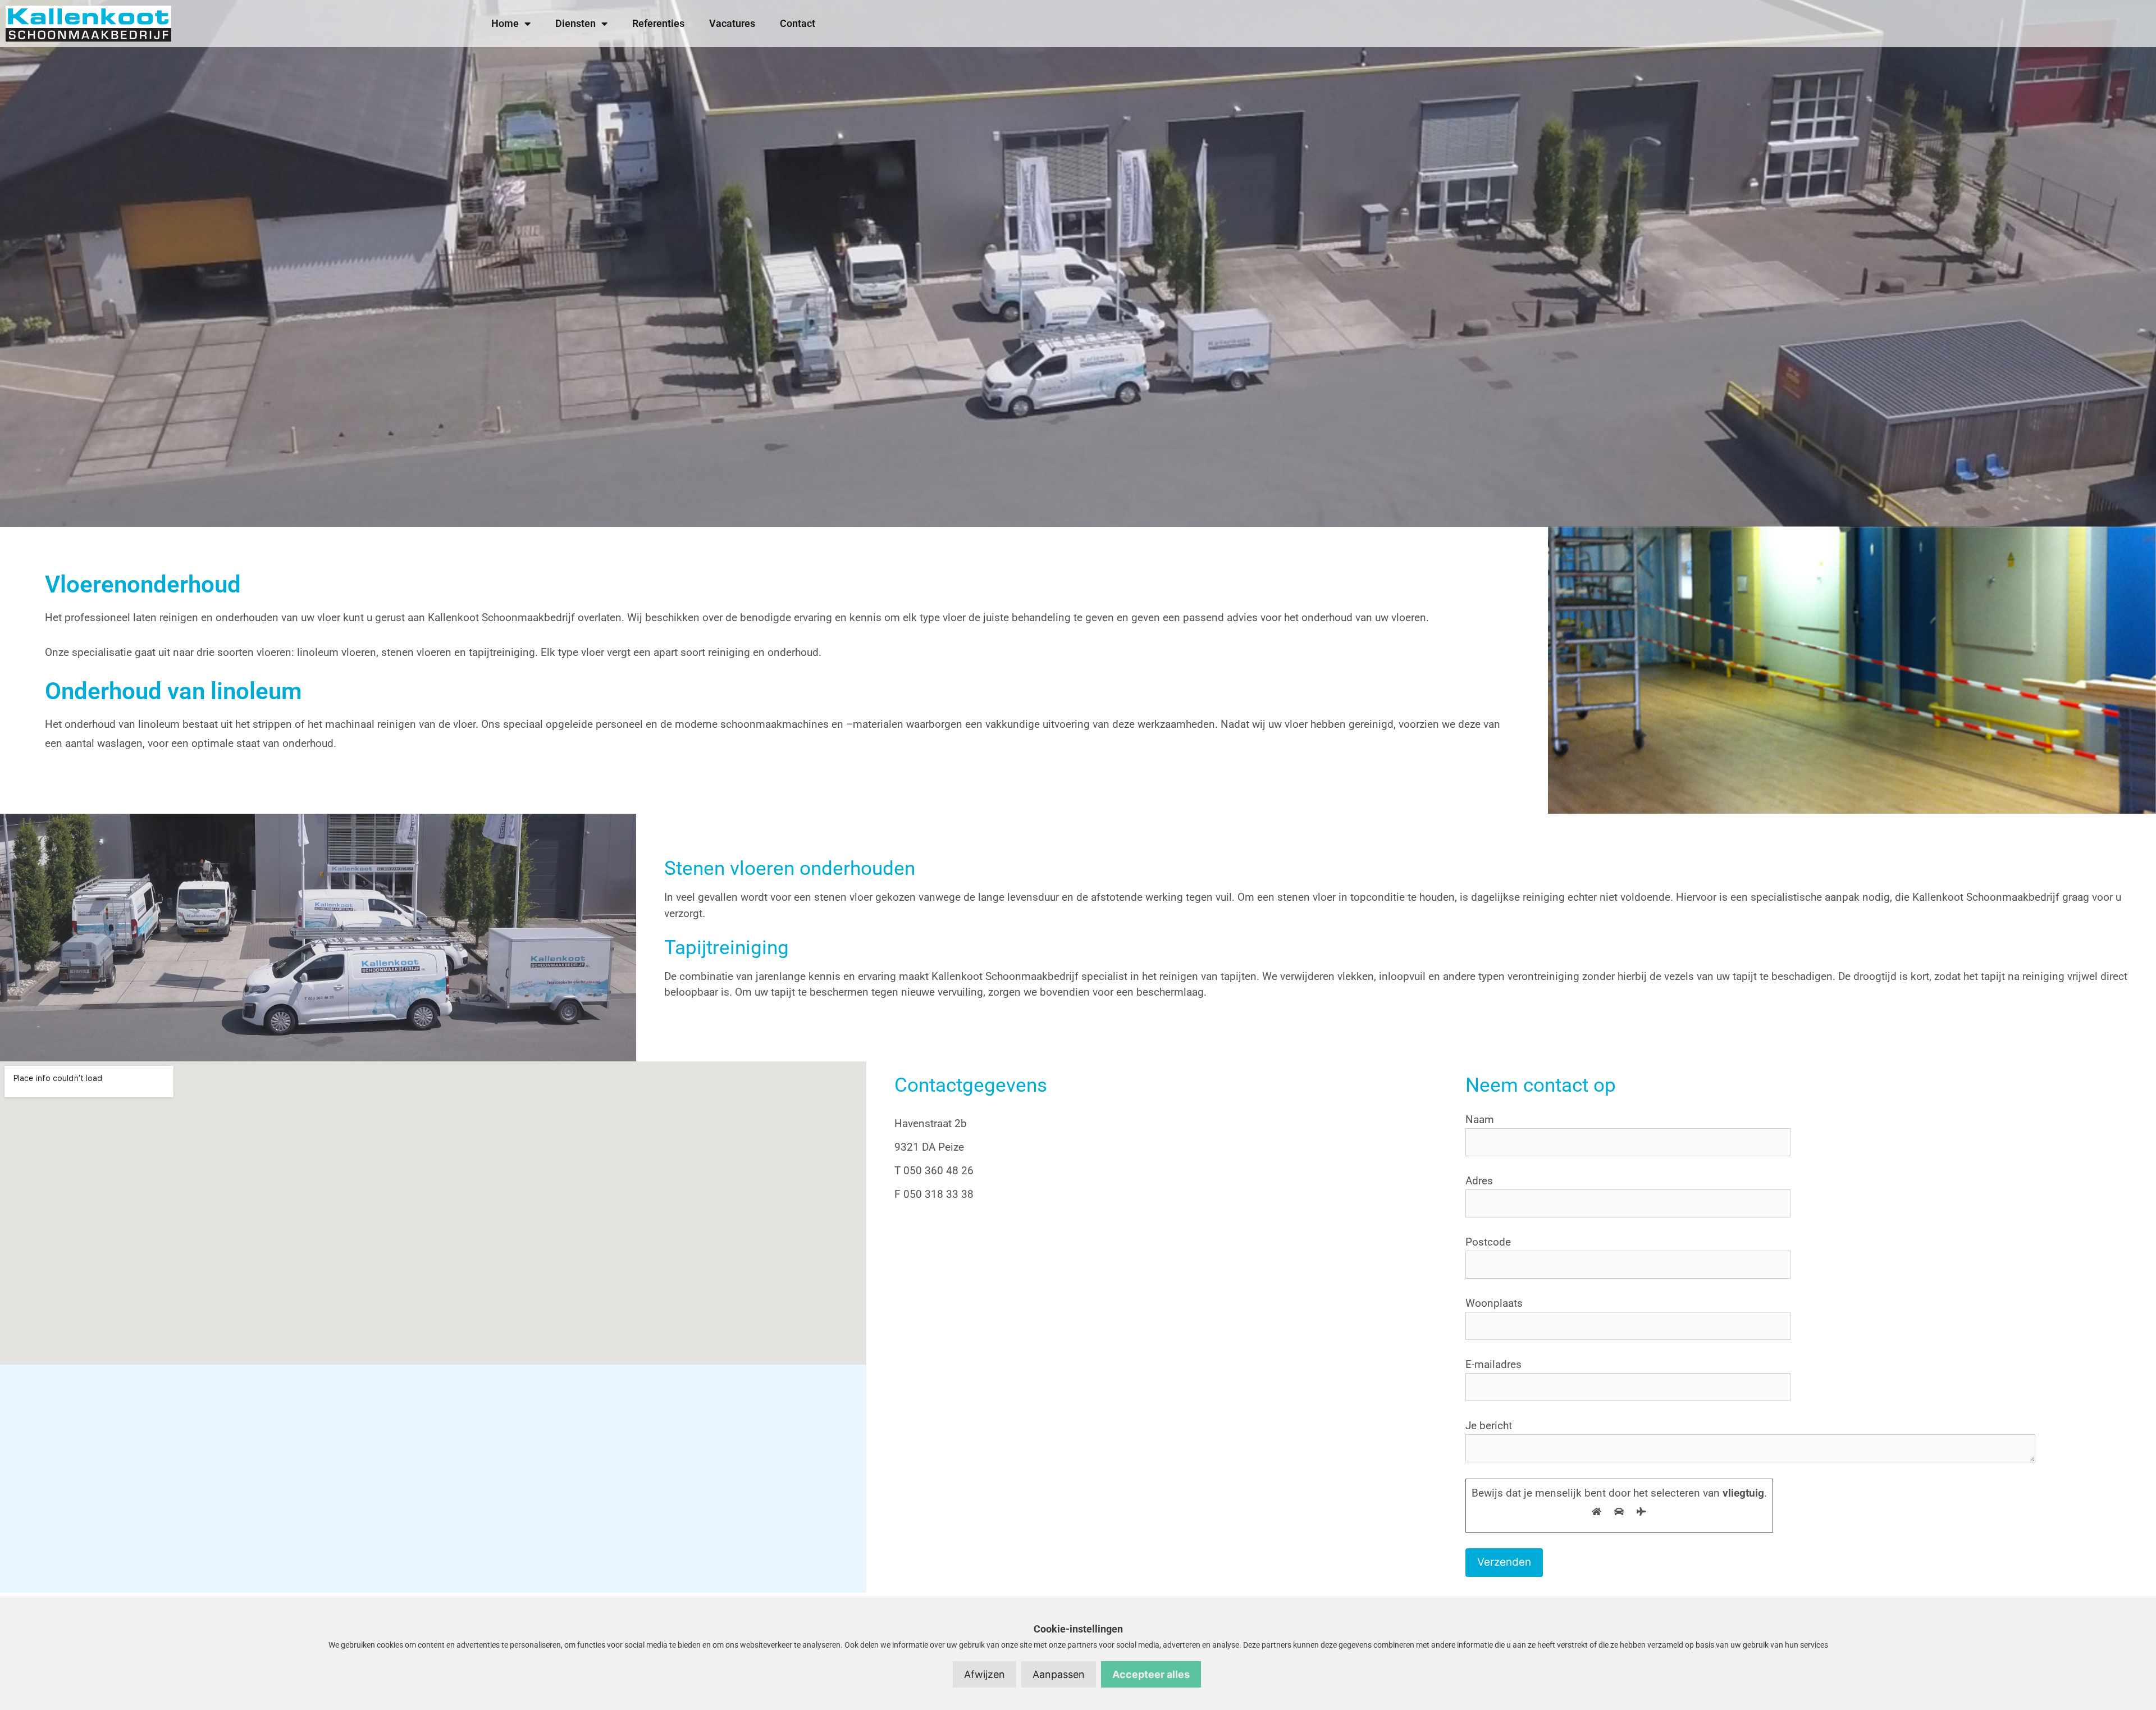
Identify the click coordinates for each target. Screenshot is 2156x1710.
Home (505, 23)
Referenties (658, 23)
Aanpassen (1059, 1674)
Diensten (575, 23)
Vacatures (732, 23)
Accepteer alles (1151, 1674)
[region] (1078, 263)
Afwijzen (985, 1674)
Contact (798, 23)
